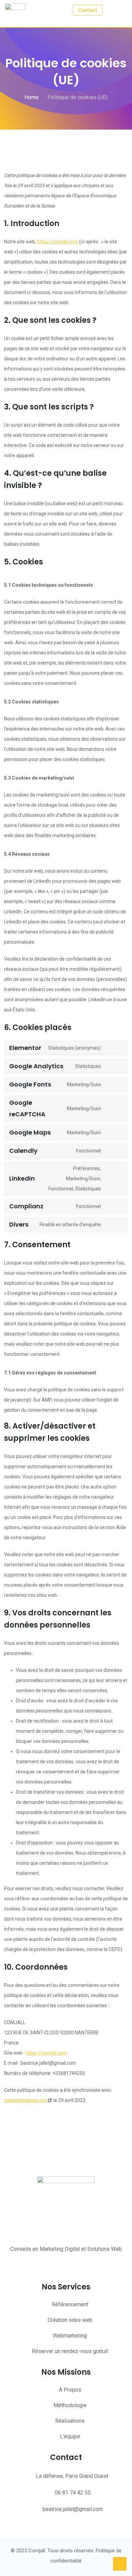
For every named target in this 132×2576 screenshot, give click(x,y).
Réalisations (70, 2421)
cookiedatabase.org (25, 2100)
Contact (88, 10)
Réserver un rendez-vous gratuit (70, 2351)
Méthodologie (70, 2405)
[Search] (111, 10)
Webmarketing (70, 2336)
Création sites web (70, 2320)
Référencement (70, 2304)
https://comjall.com (58, 242)
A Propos (70, 2390)
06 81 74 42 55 (73, 2493)
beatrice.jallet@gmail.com (73, 2509)
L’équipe (70, 2436)
